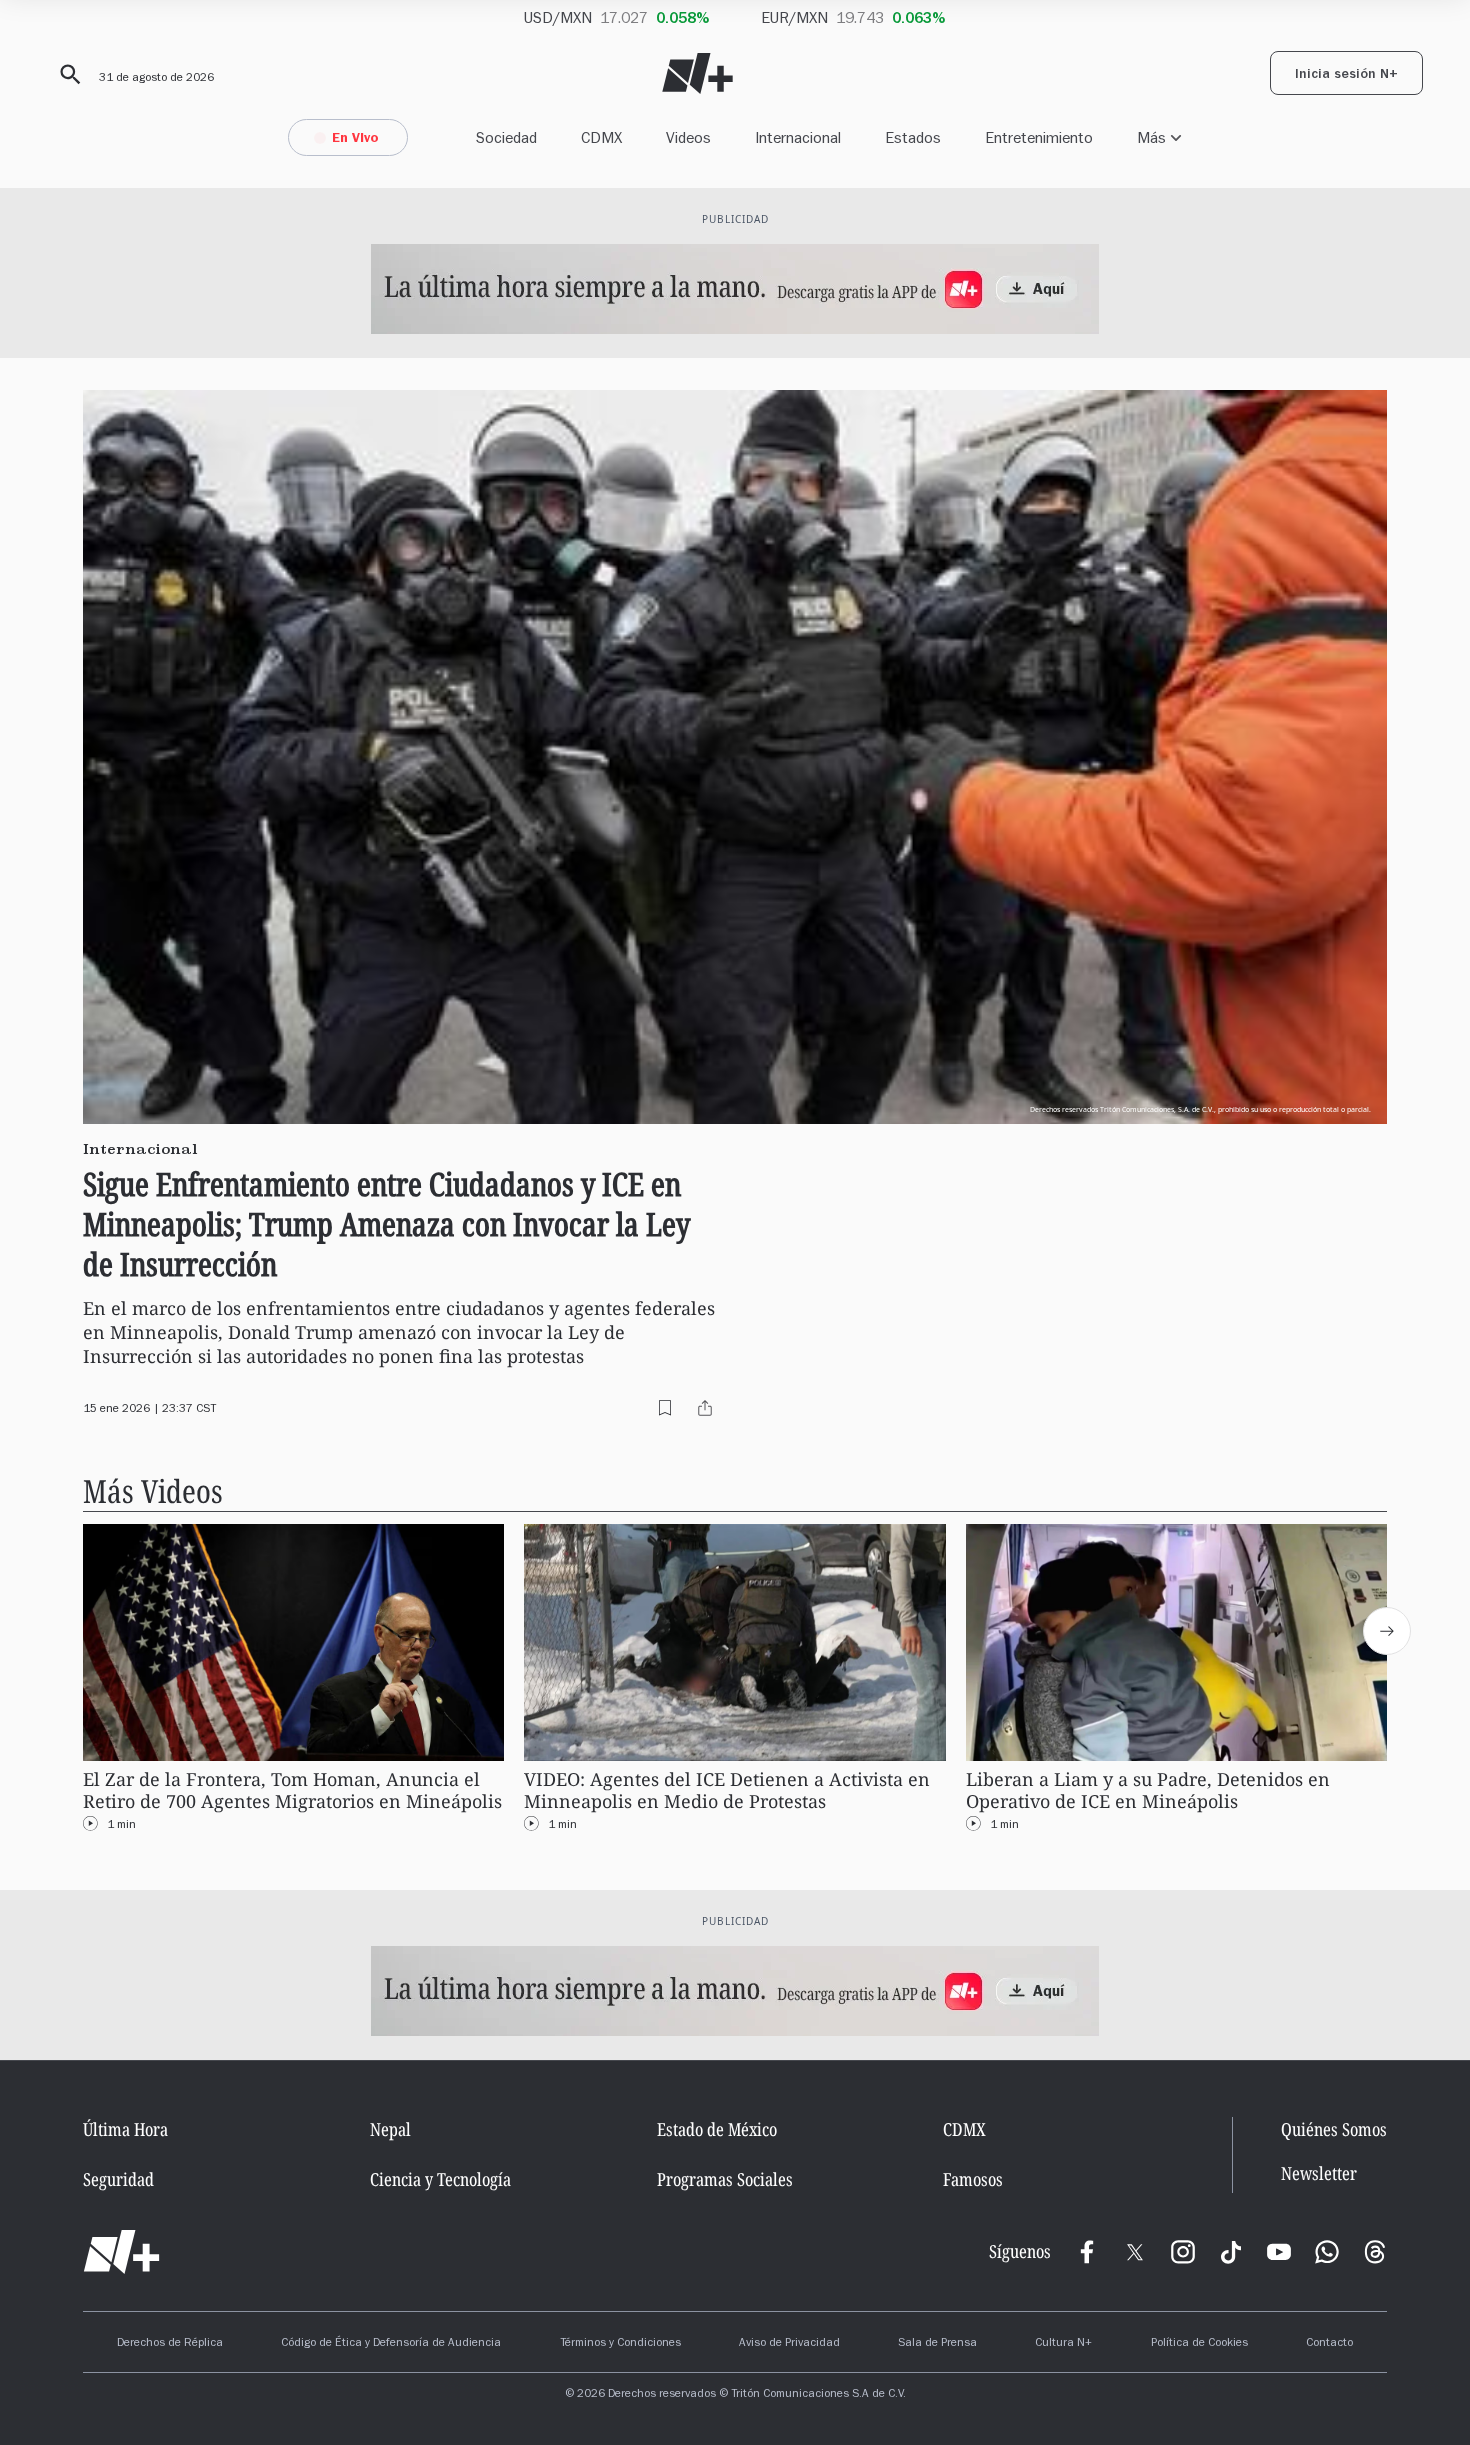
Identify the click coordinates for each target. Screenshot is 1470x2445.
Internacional (798, 137)
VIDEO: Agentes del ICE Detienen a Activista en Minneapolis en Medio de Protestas (727, 1790)
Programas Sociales (725, 2179)
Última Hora (125, 2129)
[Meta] (1087, 2252)
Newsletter (1319, 2173)
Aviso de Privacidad (789, 2344)
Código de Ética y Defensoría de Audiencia (391, 2344)
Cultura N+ (1063, 2344)
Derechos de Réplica (170, 2344)
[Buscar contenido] (67, 75)
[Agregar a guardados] (665, 1408)
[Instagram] (1183, 2252)
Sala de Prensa (937, 2344)
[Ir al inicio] (121, 2252)
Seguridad (118, 2179)
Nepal (390, 2129)
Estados (913, 137)
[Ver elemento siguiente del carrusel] (1387, 1631)
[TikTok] (1231, 2252)
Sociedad (506, 137)
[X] (1135, 2252)
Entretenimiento (1039, 137)
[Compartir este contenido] (705, 1408)
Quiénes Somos (1334, 2129)
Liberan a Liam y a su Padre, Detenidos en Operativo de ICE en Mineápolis (1148, 1790)
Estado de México (717, 2129)
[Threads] (1375, 2252)
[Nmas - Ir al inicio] (697, 73)
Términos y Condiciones (620, 2344)
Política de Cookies (1199, 2344)
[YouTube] (1279, 2252)
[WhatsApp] (1327, 2252)
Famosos (973, 2179)
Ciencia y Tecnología (440, 2179)
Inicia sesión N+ (1346, 76)
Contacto (1329, 2344)
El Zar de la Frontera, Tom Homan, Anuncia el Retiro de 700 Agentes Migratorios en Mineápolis (292, 1790)
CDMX (601, 137)
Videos (688, 137)
